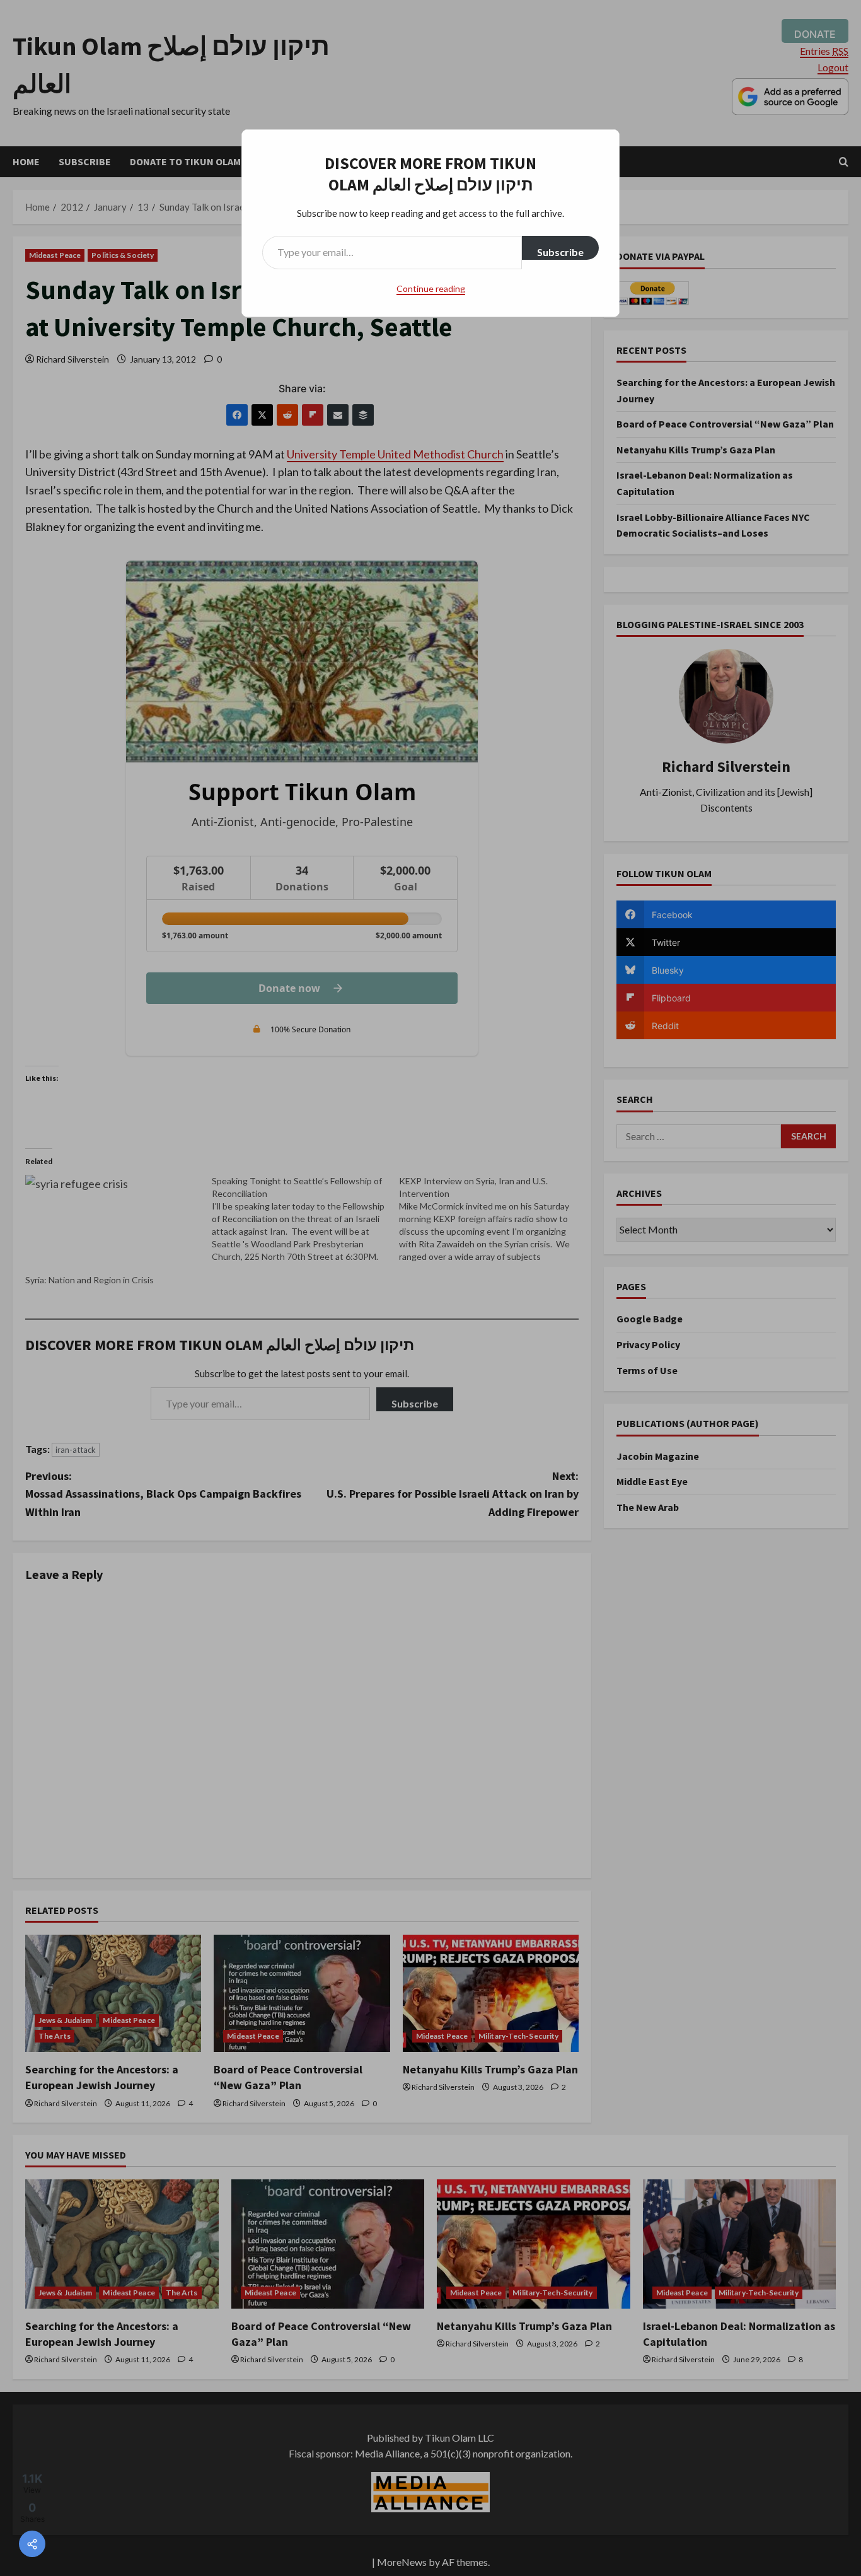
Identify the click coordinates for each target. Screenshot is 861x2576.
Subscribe (560, 252)
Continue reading (431, 288)
